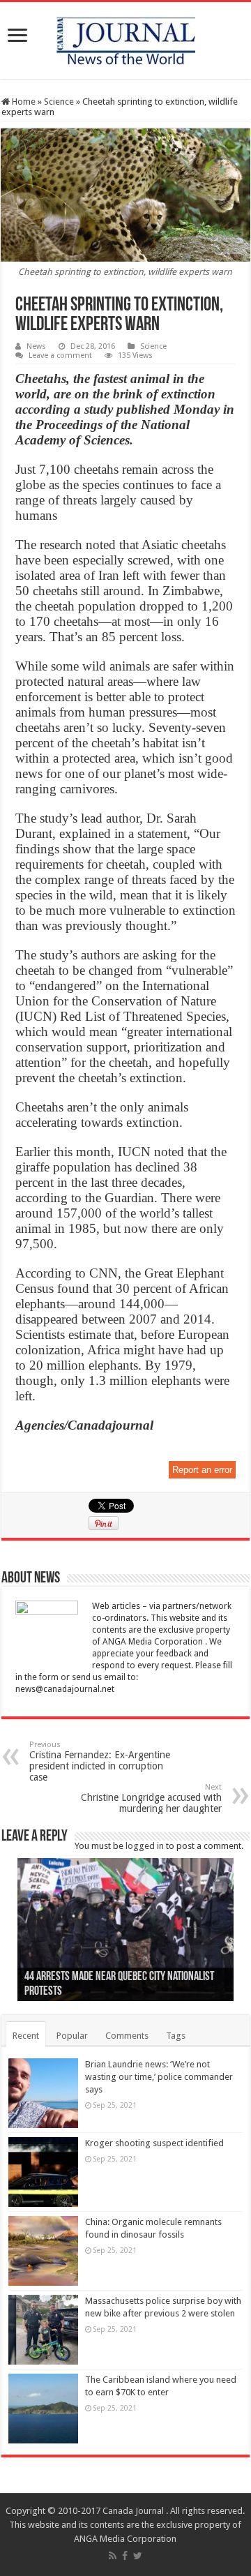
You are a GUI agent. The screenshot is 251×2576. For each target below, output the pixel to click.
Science (59, 102)
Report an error (202, 1470)
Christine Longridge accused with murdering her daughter (151, 1798)
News (36, 346)
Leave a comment (60, 355)
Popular (72, 2036)
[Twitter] (138, 2556)
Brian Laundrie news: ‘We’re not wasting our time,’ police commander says (159, 2077)
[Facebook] (125, 2556)
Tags (176, 2036)
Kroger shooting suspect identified (154, 2143)
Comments (127, 2036)
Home (23, 102)
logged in (145, 1846)
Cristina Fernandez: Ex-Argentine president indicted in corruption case (100, 1761)
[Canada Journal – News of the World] (126, 38)
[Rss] (113, 2556)
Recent (26, 2036)
